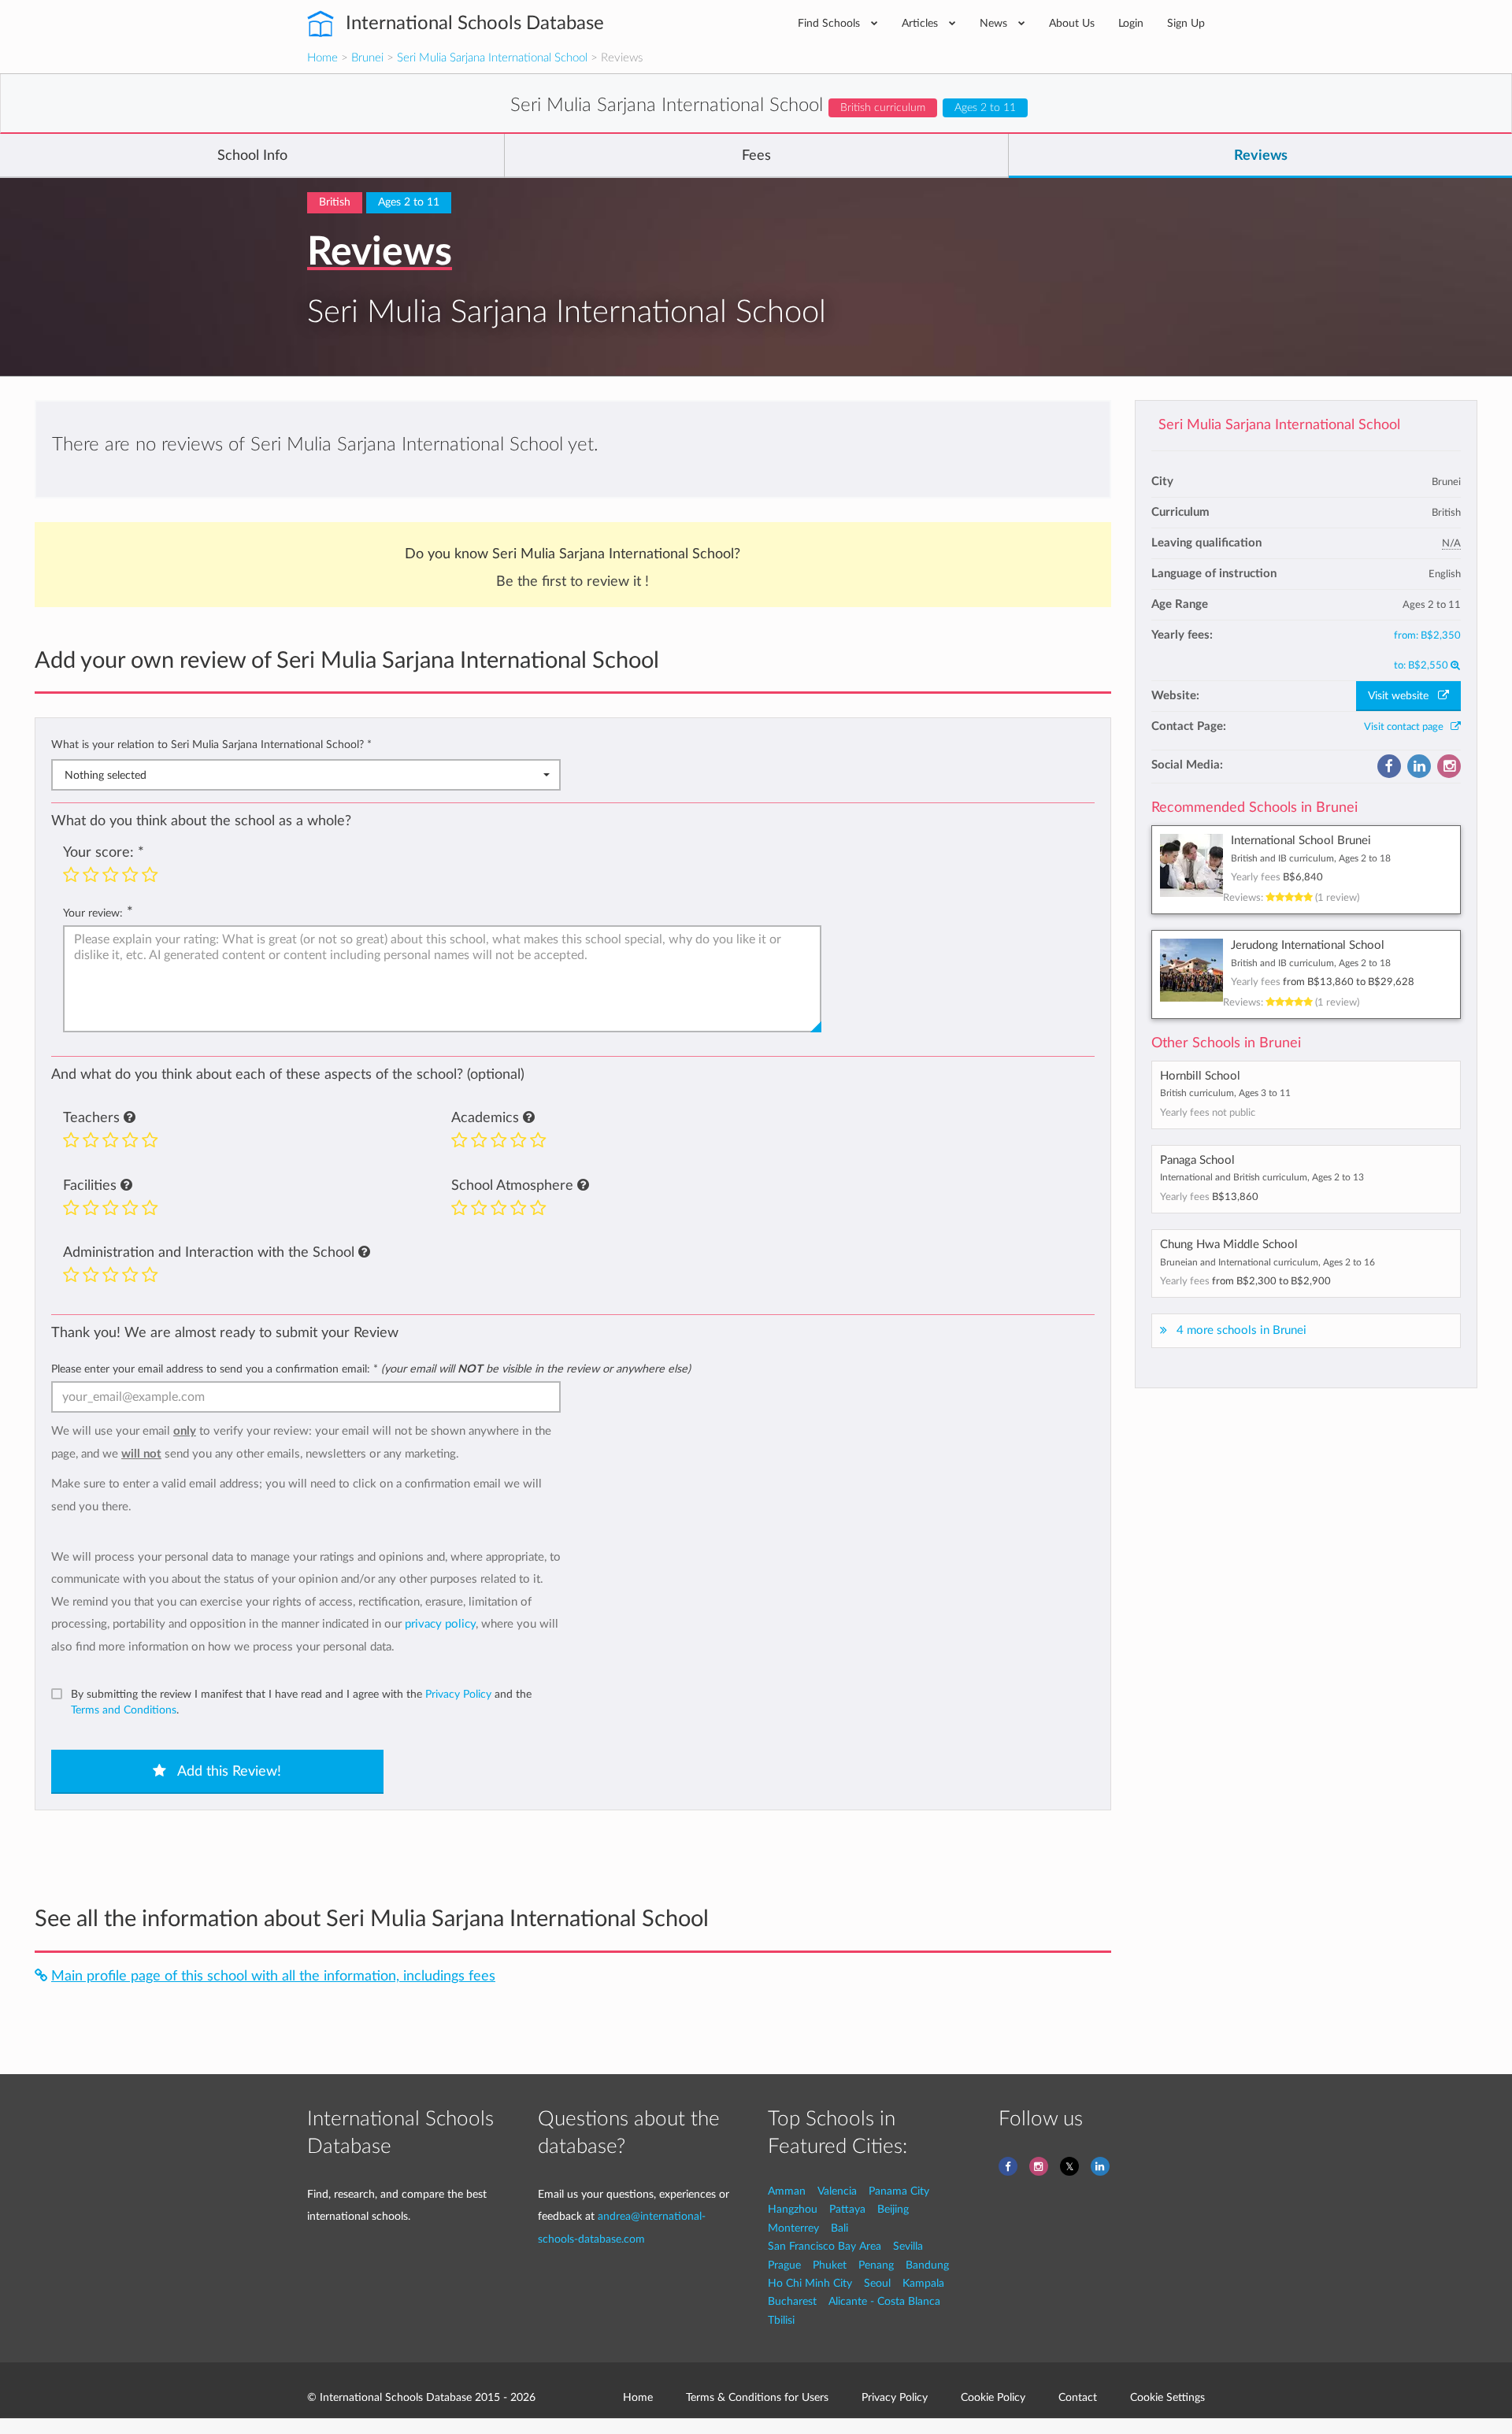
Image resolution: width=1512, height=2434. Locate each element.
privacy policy (440, 1624)
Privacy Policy (458, 1694)
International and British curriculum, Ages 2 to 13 (1262, 1177)
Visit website (1403, 696)
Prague (784, 2265)
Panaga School (1197, 1160)
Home (322, 58)
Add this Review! (228, 1772)
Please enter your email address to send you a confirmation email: (371, 1369)
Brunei (367, 58)
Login (1131, 23)
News (995, 23)
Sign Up (1186, 23)
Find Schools (830, 23)
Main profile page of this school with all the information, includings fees (273, 1976)
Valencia (837, 2191)
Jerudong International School (1308, 945)
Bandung (927, 2265)
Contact (1078, 2397)
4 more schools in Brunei (1241, 1330)
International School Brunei (1301, 841)
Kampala (923, 2283)
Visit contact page (1407, 727)
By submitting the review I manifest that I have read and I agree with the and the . (301, 1702)
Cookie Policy (993, 2397)
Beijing (893, 2209)
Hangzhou (793, 2209)
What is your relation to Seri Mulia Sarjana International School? (211, 745)
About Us (1072, 23)
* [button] (369, 745)
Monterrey (793, 2228)
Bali (839, 2228)
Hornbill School (1200, 1076)
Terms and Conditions (124, 1710)
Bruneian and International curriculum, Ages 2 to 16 (1267, 1262)
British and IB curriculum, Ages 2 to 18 (1311, 858)
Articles (921, 23)
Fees (756, 156)
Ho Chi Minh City (810, 2283)
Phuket (830, 2265)
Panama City (899, 2191)
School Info (252, 156)
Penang (876, 2265)
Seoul (877, 2283)
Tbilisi (781, 2320)
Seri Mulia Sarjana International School (492, 58)
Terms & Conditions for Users (757, 2397)
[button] (130, 1118)
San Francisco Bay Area (825, 2246)
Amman (787, 2191)
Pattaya (847, 2209)
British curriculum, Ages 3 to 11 (1225, 1093)
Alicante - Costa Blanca (884, 2301)
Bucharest (792, 2301)
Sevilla (908, 2246)
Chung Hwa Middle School (1229, 1245)
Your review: (93, 913)
